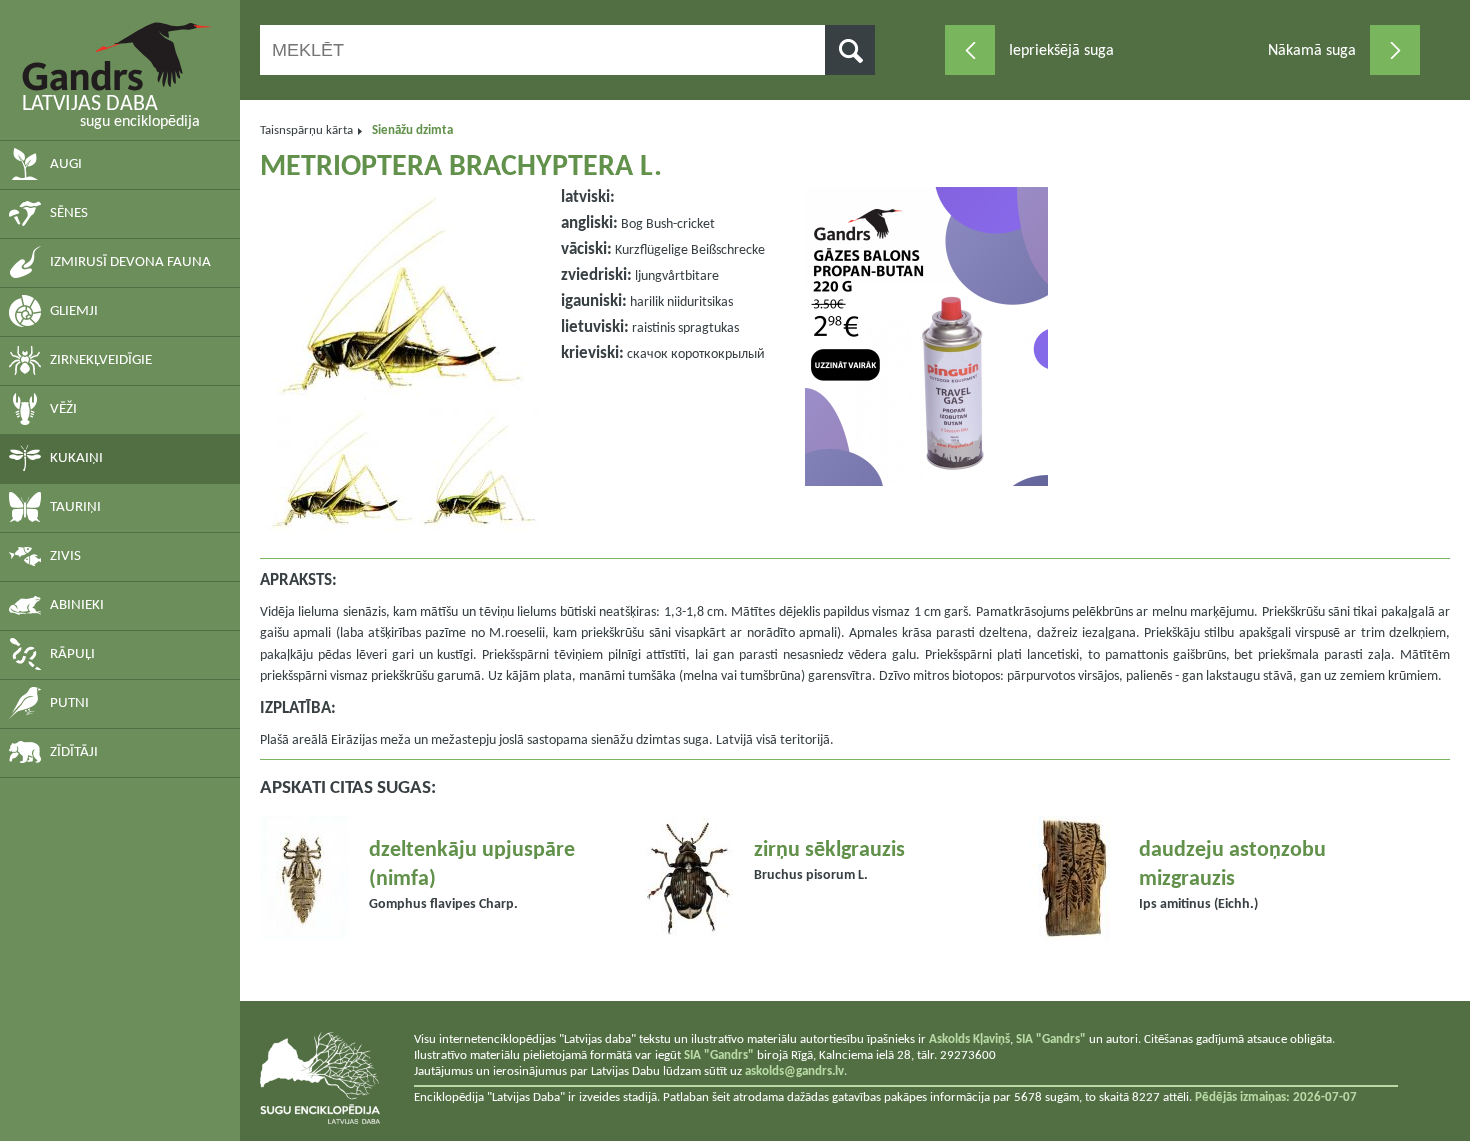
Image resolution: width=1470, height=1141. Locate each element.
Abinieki (77, 605)
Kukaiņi (76, 458)
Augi (66, 164)
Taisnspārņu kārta (306, 130)
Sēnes (69, 213)
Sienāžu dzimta (412, 130)
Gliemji (74, 311)
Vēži (63, 409)
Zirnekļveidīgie (101, 360)
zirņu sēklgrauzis (829, 850)
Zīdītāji (74, 752)
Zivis (65, 556)
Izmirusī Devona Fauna (130, 262)
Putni (69, 703)
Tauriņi (75, 507)
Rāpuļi (72, 654)
